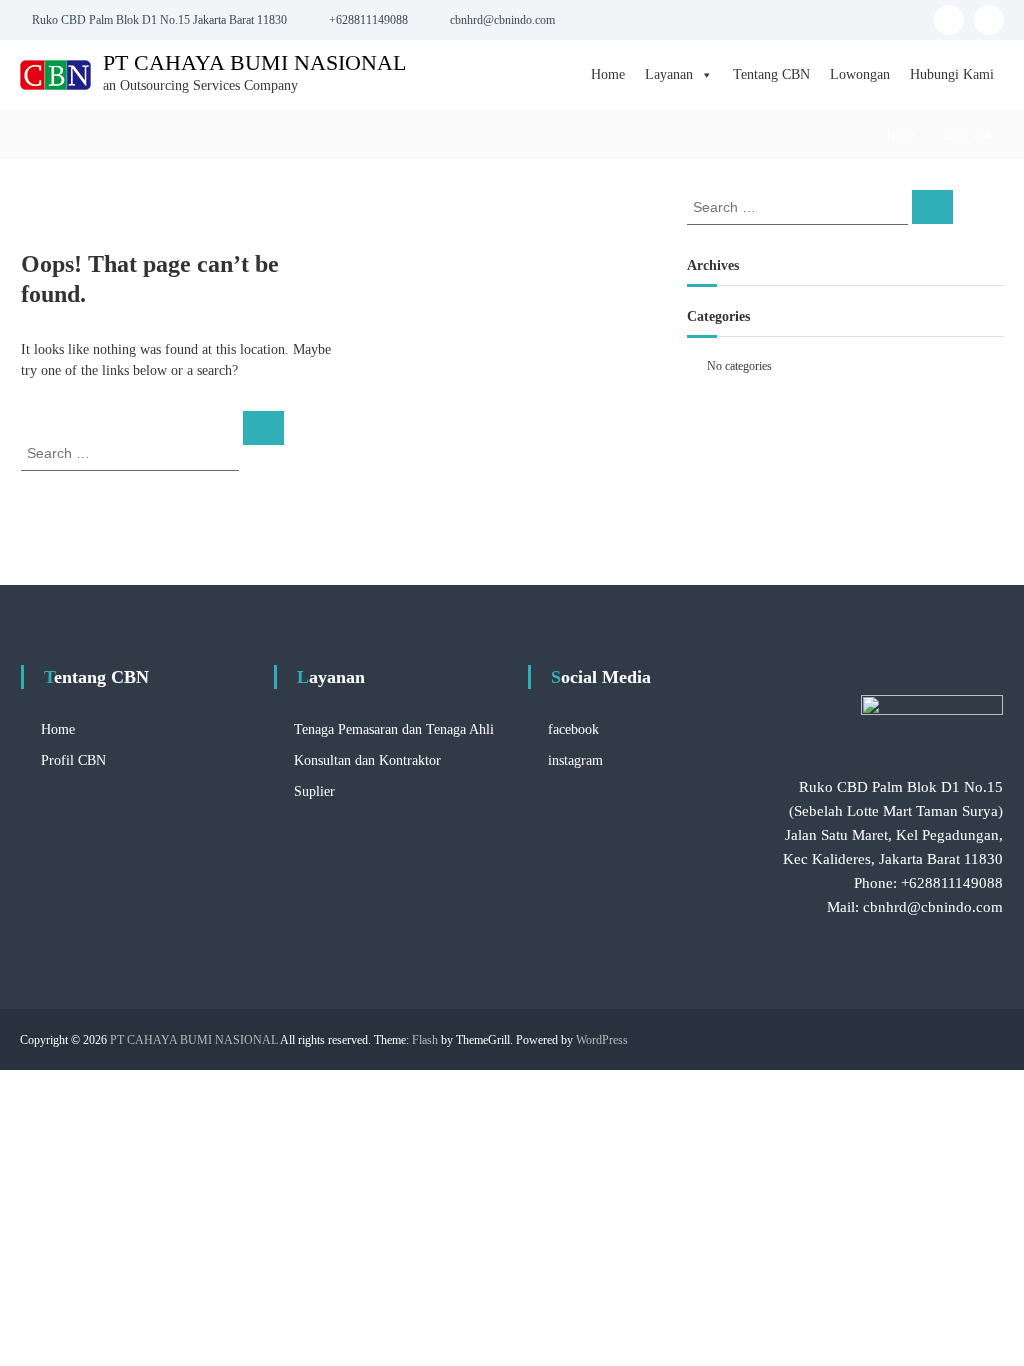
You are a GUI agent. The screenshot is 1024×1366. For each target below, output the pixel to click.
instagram (575, 760)
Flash (425, 1040)
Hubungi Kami (952, 74)
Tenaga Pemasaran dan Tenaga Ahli (394, 729)
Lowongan (860, 74)
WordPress (602, 1040)
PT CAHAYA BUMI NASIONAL (254, 62)
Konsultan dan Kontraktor (367, 760)
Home (608, 74)
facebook (573, 729)
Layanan (669, 74)
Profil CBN (73, 760)
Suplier (314, 791)
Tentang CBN (771, 74)
